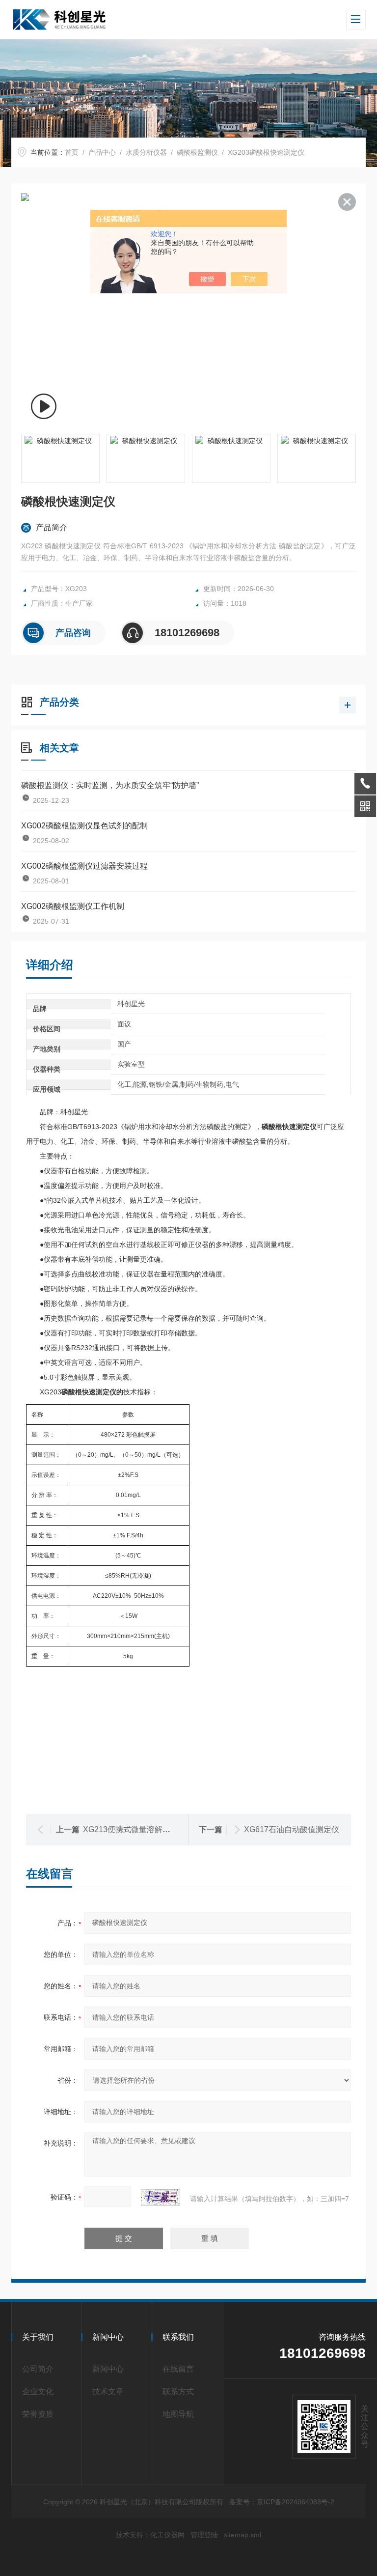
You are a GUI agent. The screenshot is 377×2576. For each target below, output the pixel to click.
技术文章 (108, 2392)
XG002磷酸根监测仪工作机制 (73, 906)
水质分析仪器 (146, 152)
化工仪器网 (167, 2535)
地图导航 (178, 2414)
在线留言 (178, 2369)
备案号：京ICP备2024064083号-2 (282, 2502)
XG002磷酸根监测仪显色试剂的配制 (84, 826)
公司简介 (38, 2369)
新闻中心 (108, 2369)
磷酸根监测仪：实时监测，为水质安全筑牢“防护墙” (110, 785)
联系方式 (178, 2392)
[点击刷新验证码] (161, 2197)
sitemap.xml (242, 2535)
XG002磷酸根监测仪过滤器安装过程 (84, 866)
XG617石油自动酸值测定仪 (292, 1829)
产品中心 (102, 152)
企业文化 (38, 2392)
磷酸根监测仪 (197, 152)
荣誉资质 (38, 2414)
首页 (72, 152)
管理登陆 (204, 2535)
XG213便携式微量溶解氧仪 (131, 1829)
